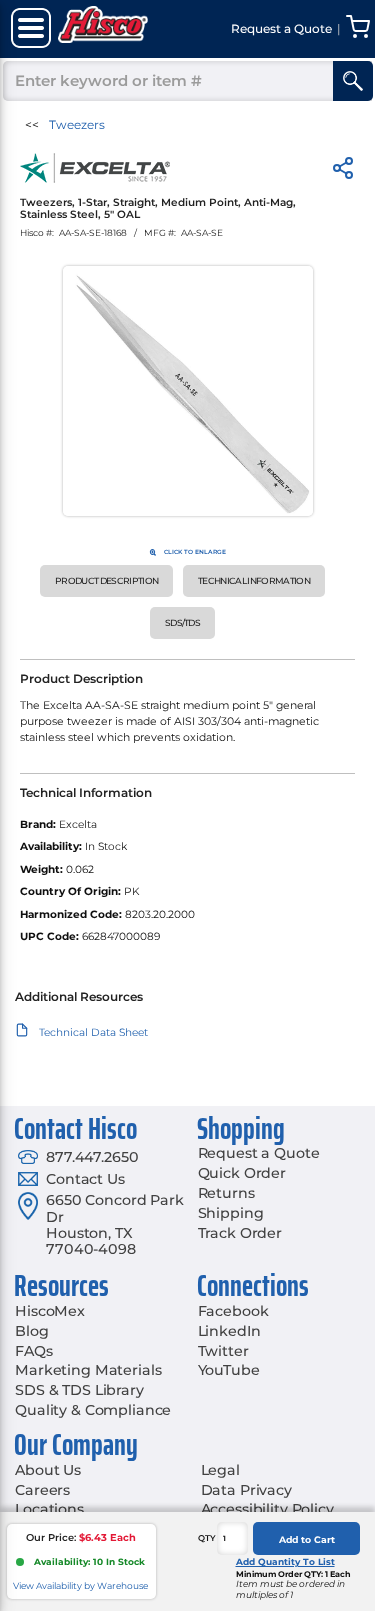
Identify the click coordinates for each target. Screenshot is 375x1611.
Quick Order (242, 1173)
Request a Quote (259, 1153)
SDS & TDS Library (79, 1390)
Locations (49, 1509)
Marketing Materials (88, 1370)
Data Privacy (246, 1490)
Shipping (231, 1213)
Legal (220, 1470)
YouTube (229, 1370)
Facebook (233, 1311)
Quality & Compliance (93, 1410)
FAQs (33, 1351)
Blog (31, 1331)
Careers (42, 1490)
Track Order (240, 1233)
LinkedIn (229, 1331)
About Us (48, 1470)
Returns (226, 1193)
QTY (207, 1538)
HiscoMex (50, 1311)
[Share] (343, 171)
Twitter (223, 1351)
